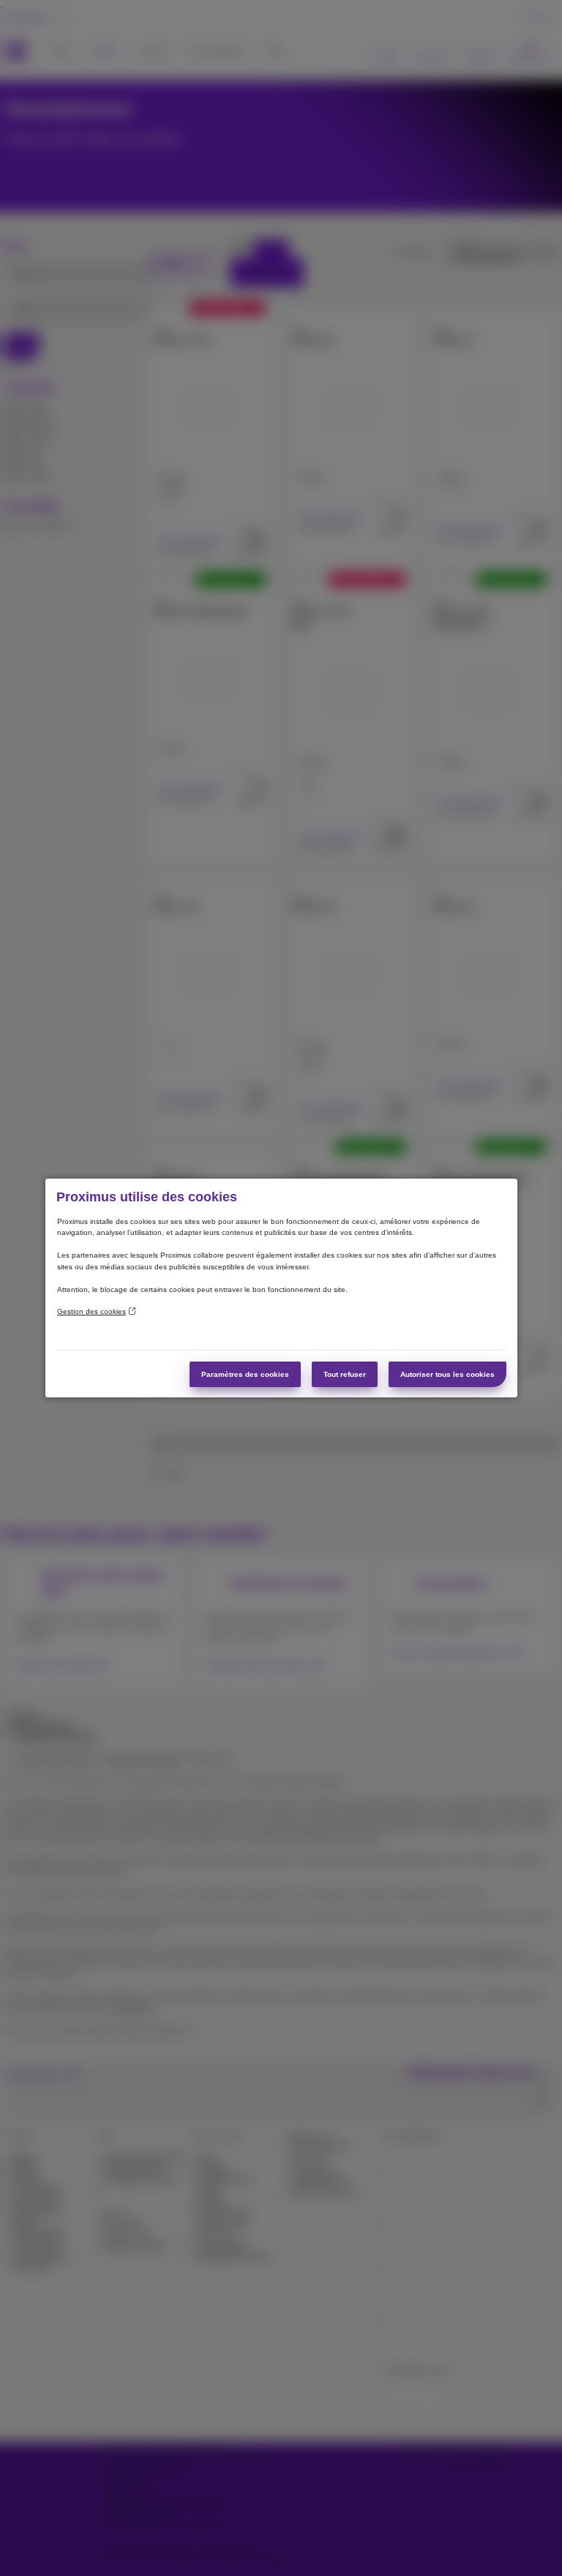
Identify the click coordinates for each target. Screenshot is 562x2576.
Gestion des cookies (91, 1311)
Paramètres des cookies (245, 1374)
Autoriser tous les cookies (447, 1374)
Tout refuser (345, 1374)
